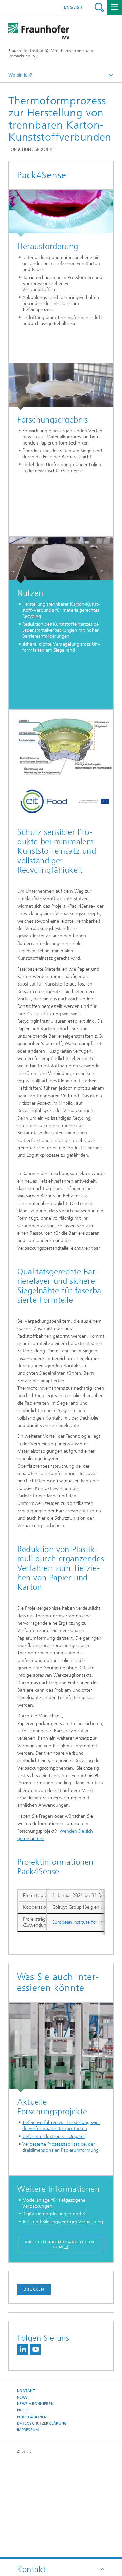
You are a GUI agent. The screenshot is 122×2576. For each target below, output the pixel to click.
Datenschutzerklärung (42, 2423)
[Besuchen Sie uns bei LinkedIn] (23, 2349)
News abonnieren (35, 2404)
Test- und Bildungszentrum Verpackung (63, 2222)
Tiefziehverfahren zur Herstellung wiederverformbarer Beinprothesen (61, 2126)
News (22, 2397)
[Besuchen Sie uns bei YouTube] (35, 2349)
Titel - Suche (99, 7)
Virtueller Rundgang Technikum (61, 2244)
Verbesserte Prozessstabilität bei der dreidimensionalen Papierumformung (60, 2147)
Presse (24, 2410)
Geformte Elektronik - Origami (54, 2136)
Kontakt (26, 2391)
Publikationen (32, 2417)
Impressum (28, 2430)
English (73, 7)
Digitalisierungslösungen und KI (54, 2214)
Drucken (34, 2289)
